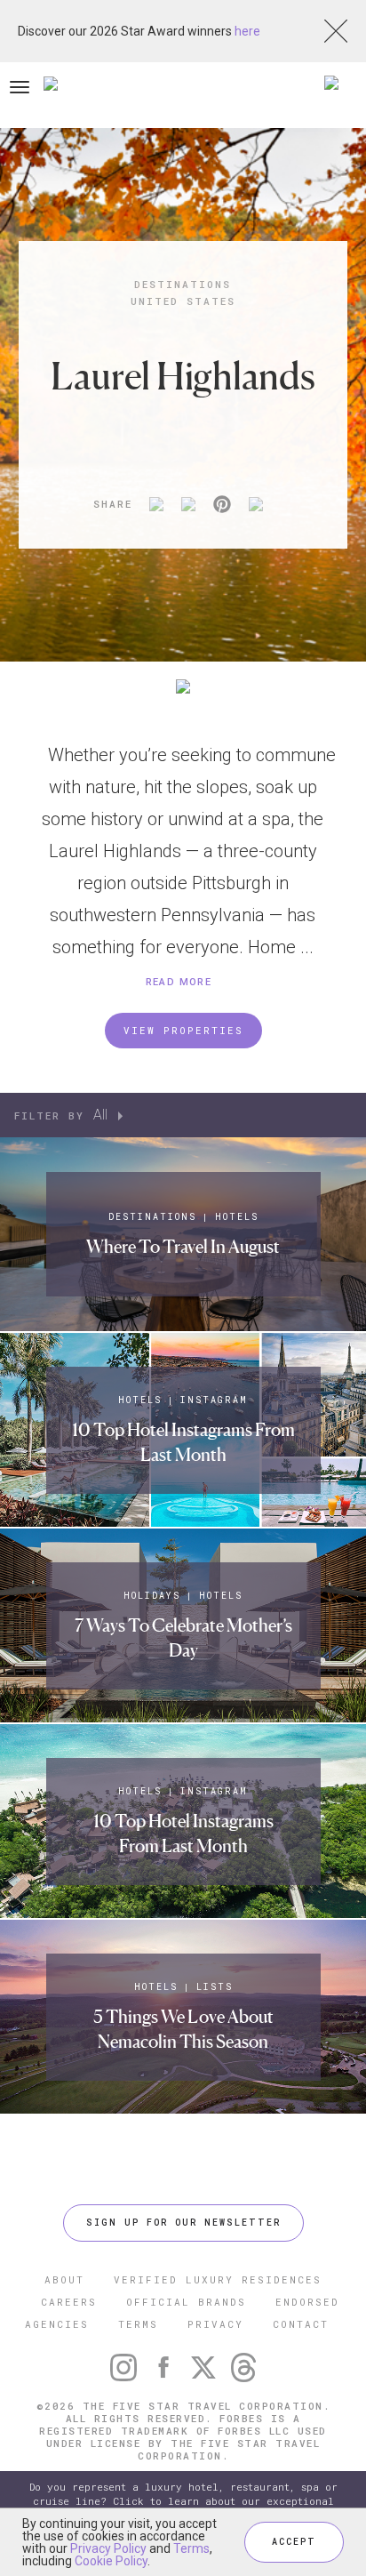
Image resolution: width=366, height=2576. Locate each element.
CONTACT (301, 2324)
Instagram (214, 1400)
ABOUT (64, 2279)
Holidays (152, 1596)
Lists (215, 1987)
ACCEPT (294, 2542)
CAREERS (69, 2302)
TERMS (138, 2324)
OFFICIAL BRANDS (186, 2302)
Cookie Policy (111, 2561)
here (247, 31)
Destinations (183, 284)
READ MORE (179, 982)
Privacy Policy (108, 2548)
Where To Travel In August (183, 1247)
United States (183, 301)
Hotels (237, 1217)
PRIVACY (215, 2324)
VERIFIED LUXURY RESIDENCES (218, 2279)
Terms (191, 2548)
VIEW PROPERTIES (183, 1030)
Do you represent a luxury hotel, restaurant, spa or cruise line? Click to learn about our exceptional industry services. (183, 2501)
